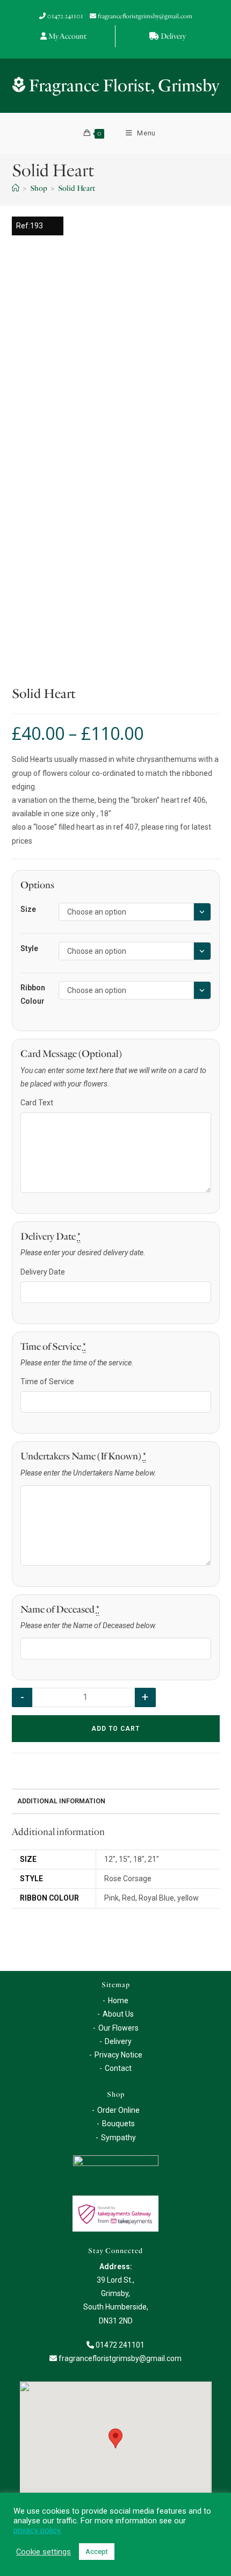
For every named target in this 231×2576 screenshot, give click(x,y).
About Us (118, 2014)
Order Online (118, 2110)
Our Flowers (118, 2028)
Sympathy (118, 2138)
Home (118, 2001)
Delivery (173, 36)
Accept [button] (97, 2552)
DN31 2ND (116, 2321)
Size (28, 909)
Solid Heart (77, 188)
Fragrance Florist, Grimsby (122, 86)
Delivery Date (43, 1272)
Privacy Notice (118, 2055)
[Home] (16, 188)
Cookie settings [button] (44, 2552)
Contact (118, 2068)
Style (29, 948)
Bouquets (118, 2124)
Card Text (37, 1103)
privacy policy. (38, 2530)
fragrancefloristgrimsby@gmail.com (145, 16)
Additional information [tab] (61, 1801)
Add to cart (115, 1729)
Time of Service (47, 1381)
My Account (67, 36)
